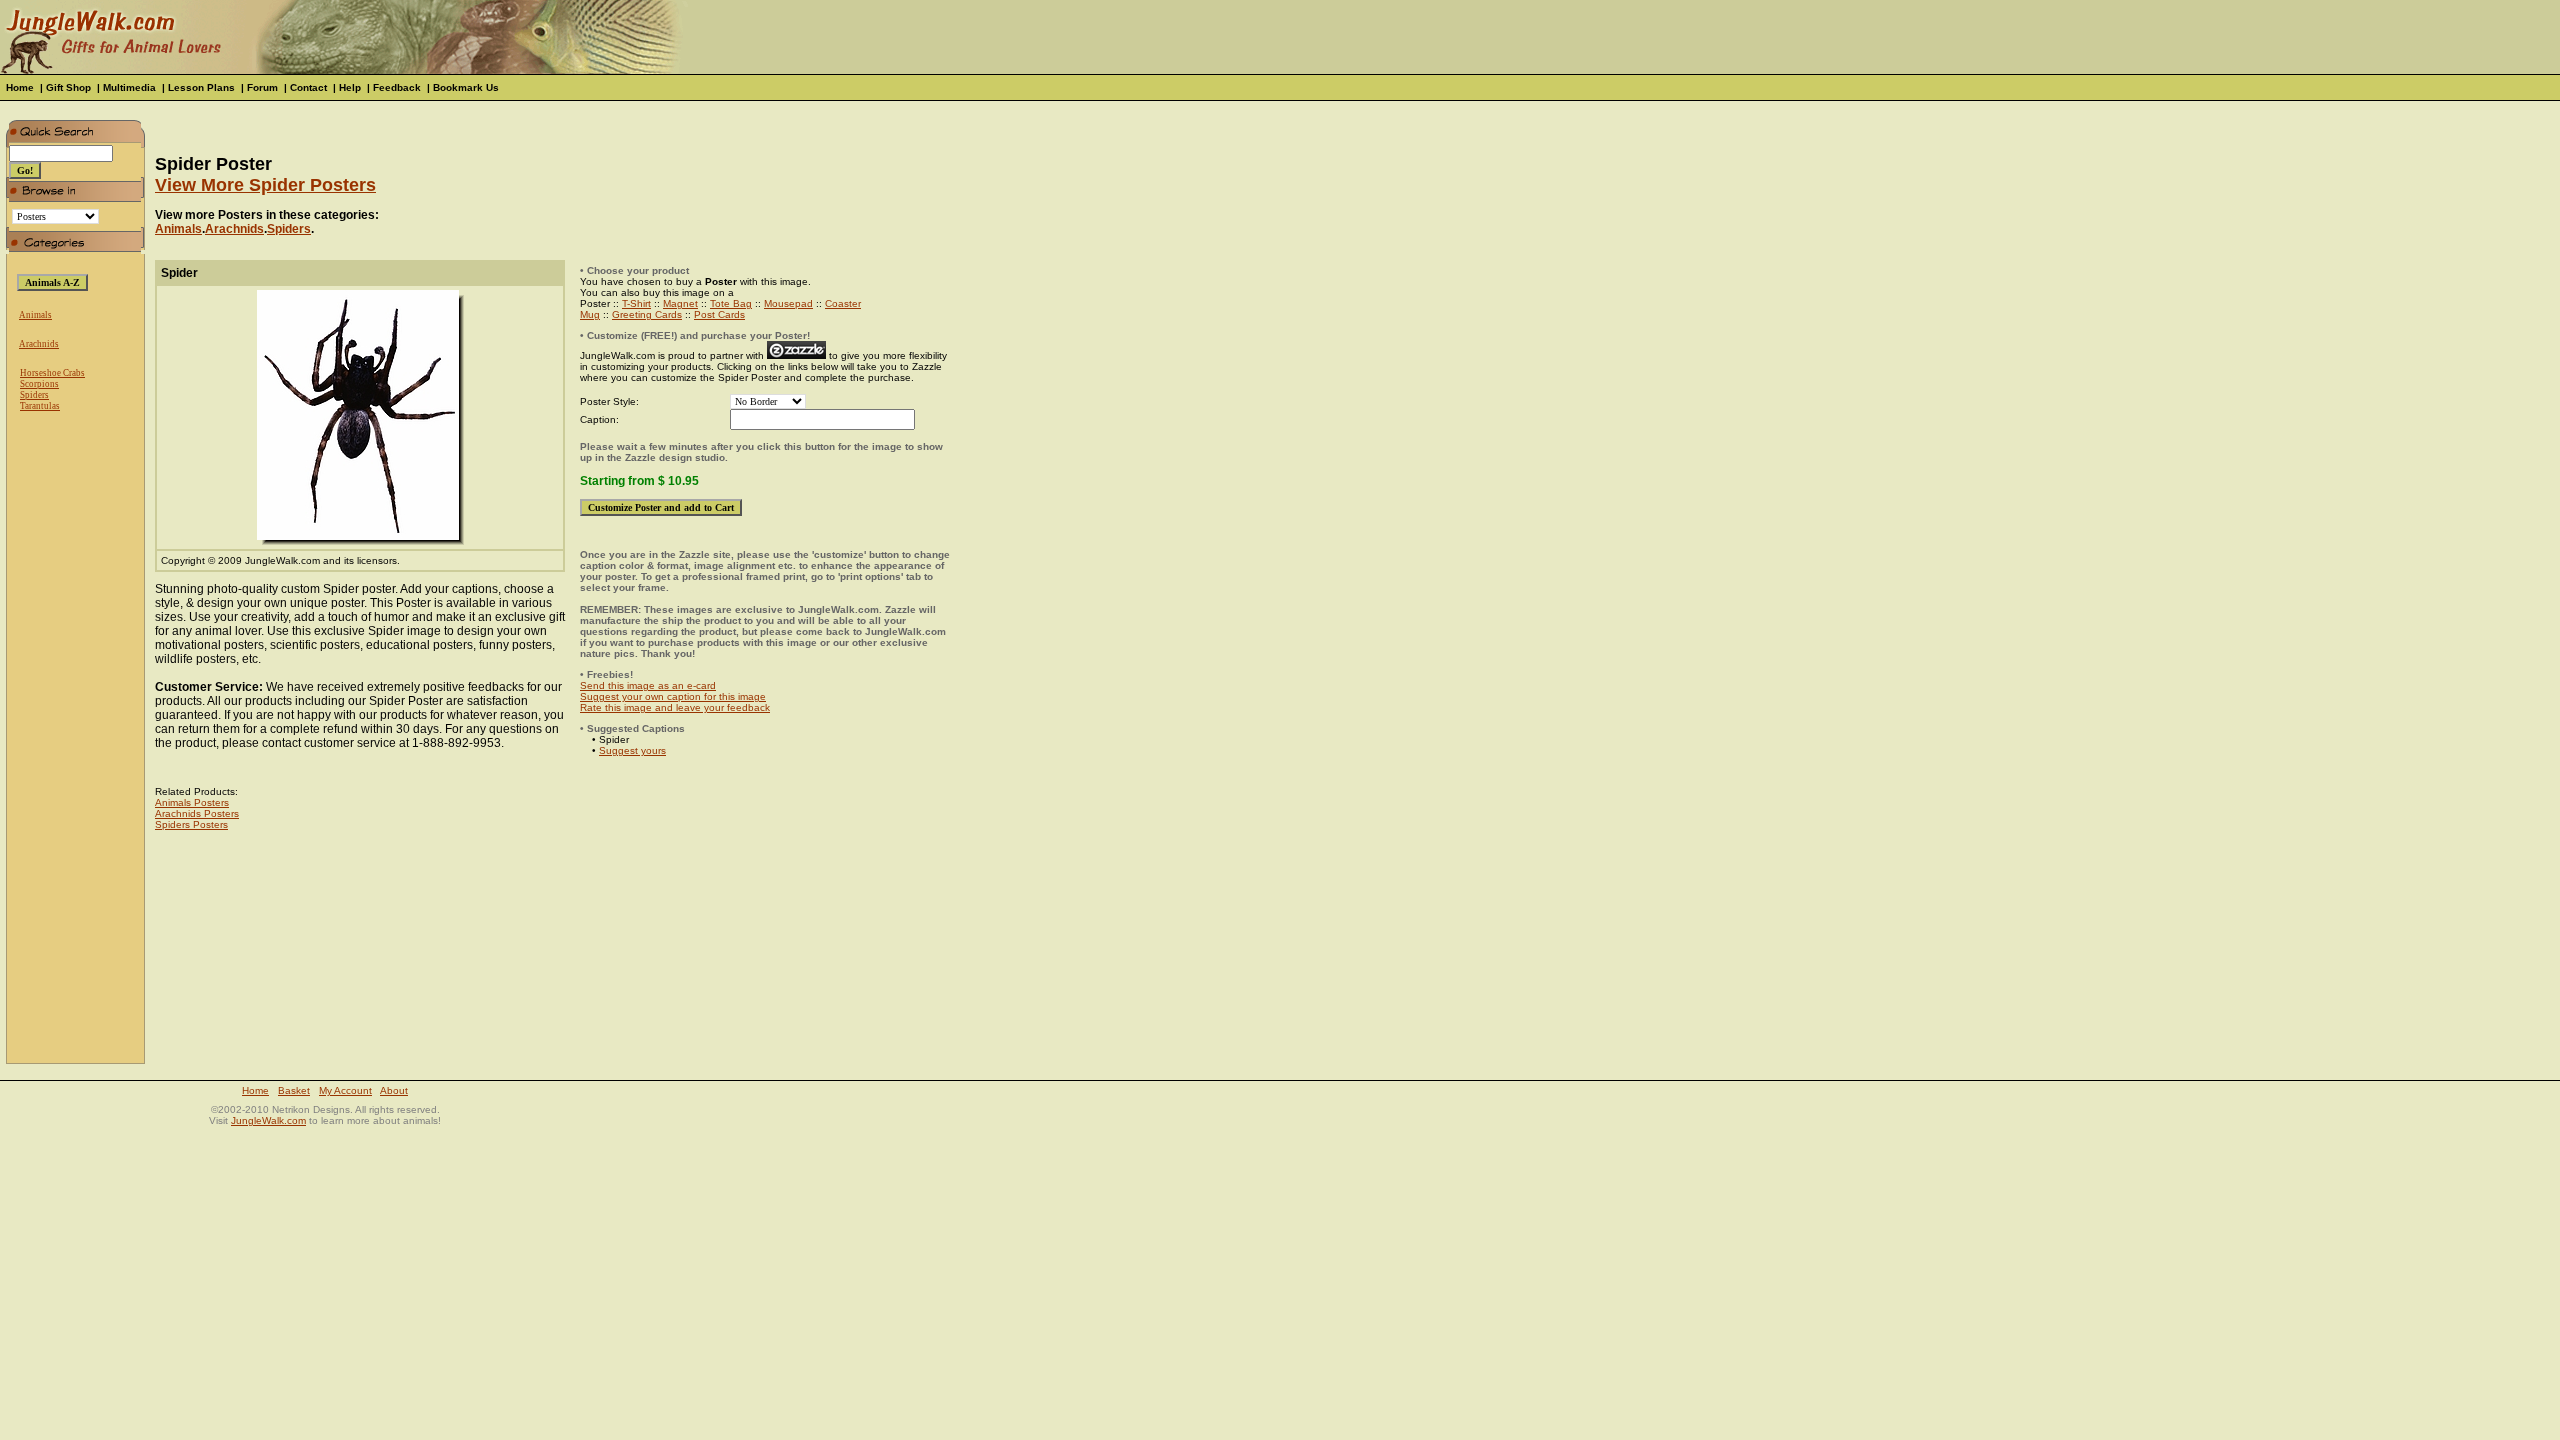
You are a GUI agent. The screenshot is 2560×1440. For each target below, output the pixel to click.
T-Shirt (636, 303)
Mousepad (788, 303)
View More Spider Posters (265, 185)
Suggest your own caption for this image (673, 696)
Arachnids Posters (197, 813)
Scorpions (39, 384)
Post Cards (719, 314)
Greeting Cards (647, 314)
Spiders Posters (191, 824)
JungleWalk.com (268, 1120)
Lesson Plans (201, 87)
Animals (35, 315)
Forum (262, 87)
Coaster (843, 303)
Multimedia (129, 87)
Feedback (397, 87)
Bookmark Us (466, 87)
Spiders (34, 395)
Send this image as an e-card (648, 685)
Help (350, 87)
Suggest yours (632, 750)
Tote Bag (731, 303)
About (394, 1090)
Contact (308, 87)
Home (20, 87)
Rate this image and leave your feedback (675, 707)
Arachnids (39, 344)
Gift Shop (68, 87)
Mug (590, 314)
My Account (345, 1090)
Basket (294, 1090)
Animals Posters (192, 802)
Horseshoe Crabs (52, 373)
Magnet (680, 303)
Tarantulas (40, 406)
